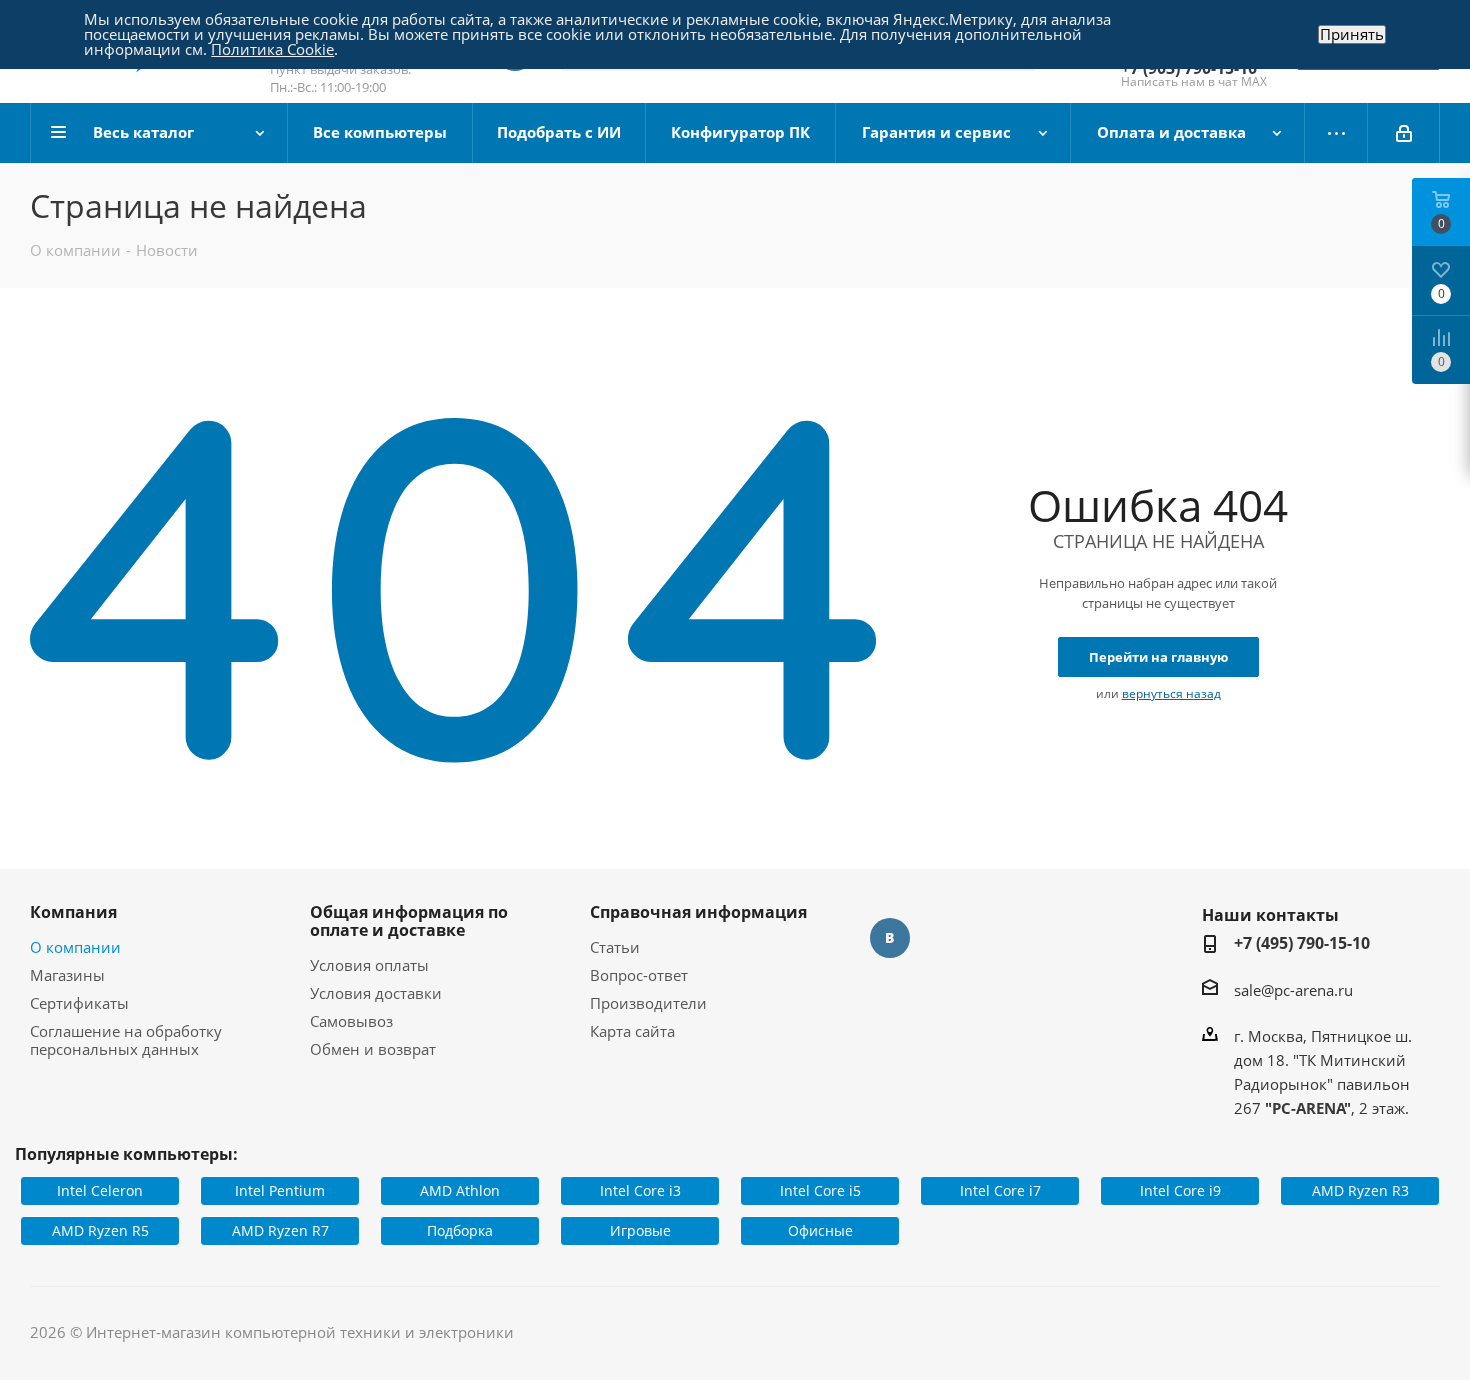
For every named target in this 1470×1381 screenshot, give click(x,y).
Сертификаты (79, 1003)
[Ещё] (1336, 133)
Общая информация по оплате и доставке (409, 921)
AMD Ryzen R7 (280, 1230)
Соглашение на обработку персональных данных (126, 1040)
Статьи (615, 947)
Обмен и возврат (373, 1049)
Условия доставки (376, 993)
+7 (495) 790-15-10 (1302, 943)
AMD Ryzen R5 (100, 1230)
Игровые (640, 1230)
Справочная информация (698, 912)
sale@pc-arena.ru (1293, 990)
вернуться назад (1171, 693)
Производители (648, 1003)
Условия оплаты (369, 965)
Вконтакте (890, 938)
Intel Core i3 (640, 1190)
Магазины (67, 975)
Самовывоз (351, 1021)
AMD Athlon (460, 1190)
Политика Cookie (272, 49)
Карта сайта (632, 1031)
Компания (73, 912)
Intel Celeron (100, 1190)
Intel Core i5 (820, 1190)
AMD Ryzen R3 (1360, 1190)
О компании (75, 947)
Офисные (820, 1230)
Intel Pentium (280, 1190)
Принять (1352, 34)
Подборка (460, 1230)
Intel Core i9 (1180, 1190)
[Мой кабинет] (1404, 133)
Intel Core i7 (1000, 1190)
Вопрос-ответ (639, 975)
